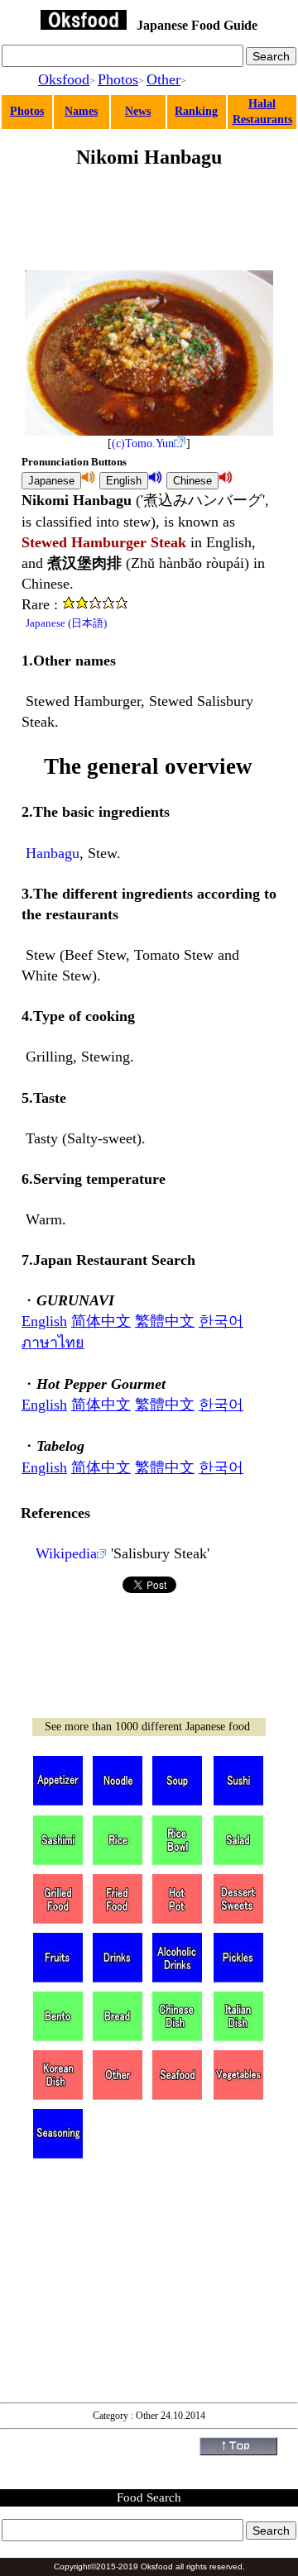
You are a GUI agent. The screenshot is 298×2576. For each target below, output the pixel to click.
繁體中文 (165, 1321)
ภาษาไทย (53, 1343)
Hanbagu (53, 853)
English (44, 1321)
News (138, 111)
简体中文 (101, 1321)
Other (163, 79)
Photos (118, 79)
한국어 (221, 1321)
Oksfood (64, 79)
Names (81, 111)
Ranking (196, 111)
